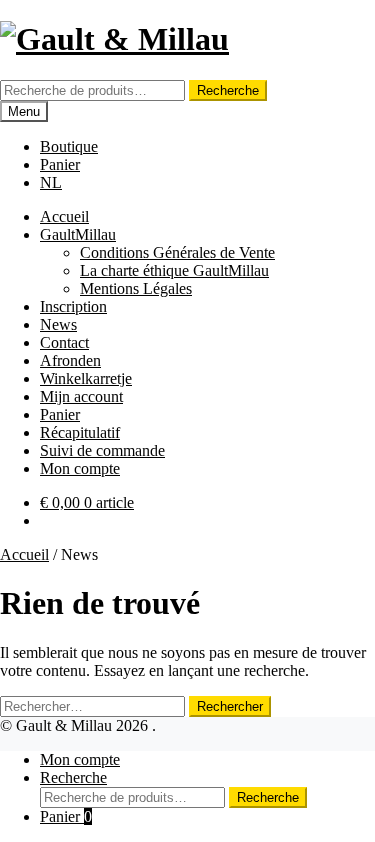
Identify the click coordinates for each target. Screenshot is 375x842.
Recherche (228, 90)
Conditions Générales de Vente (177, 252)
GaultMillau (78, 234)
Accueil (64, 216)
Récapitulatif (80, 432)
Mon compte (80, 468)
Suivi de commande (102, 450)
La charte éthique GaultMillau (174, 270)
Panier (60, 164)
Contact (64, 342)
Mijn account (81, 396)
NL (51, 182)
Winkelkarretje (86, 378)
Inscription (73, 306)
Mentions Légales (136, 288)
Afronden (70, 360)
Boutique (69, 146)
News (58, 324)
